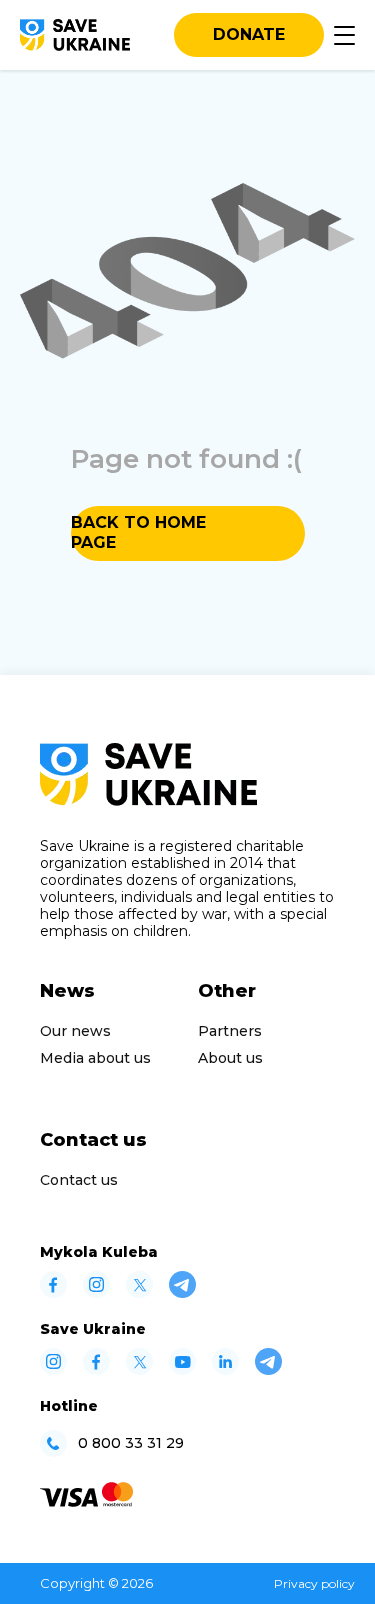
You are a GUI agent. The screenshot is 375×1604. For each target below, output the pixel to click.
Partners (230, 1031)
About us (230, 1058)
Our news (75, 1031)
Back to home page (138, 532)
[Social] (53, 1292)
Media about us (95, 1058)
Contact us (79, 1180)
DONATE (249, 34)
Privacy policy (314, 1583)
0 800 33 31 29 (131, 1443)
